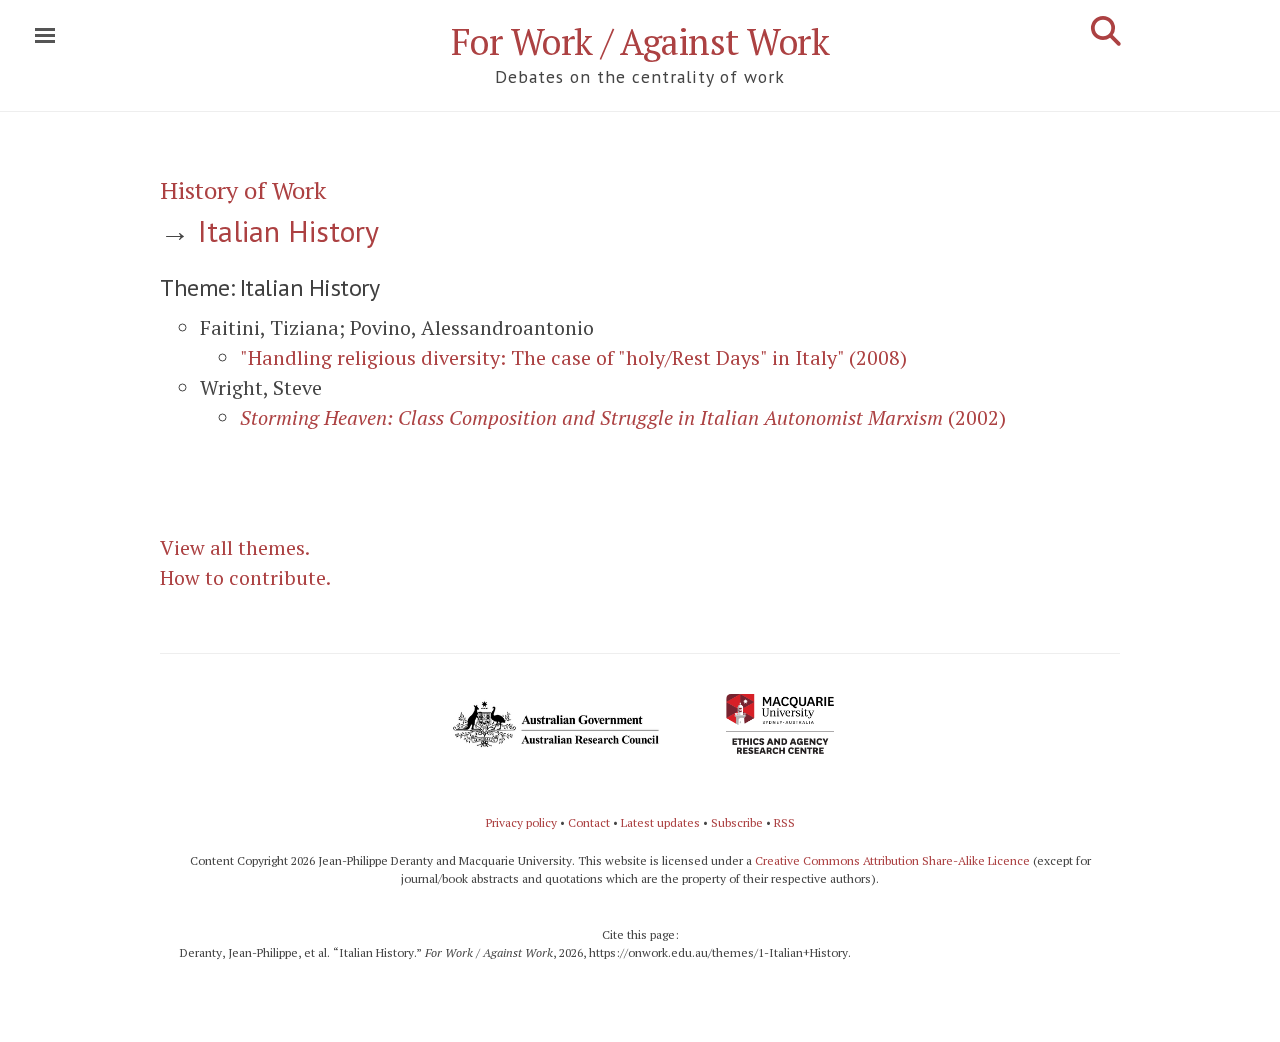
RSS (784, 822)
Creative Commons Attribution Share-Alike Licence (892, 860)
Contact (589, 822)
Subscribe (737, 822)
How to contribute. (245, 577)
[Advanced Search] (1106, 31)
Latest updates (660, 822)
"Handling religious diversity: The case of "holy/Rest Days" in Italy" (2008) (573, 357)
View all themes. (235, 547)
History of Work (243, 190)
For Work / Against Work (640, 41)
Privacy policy (521, 822)
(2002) (623, 417)
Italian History (288, 230)
